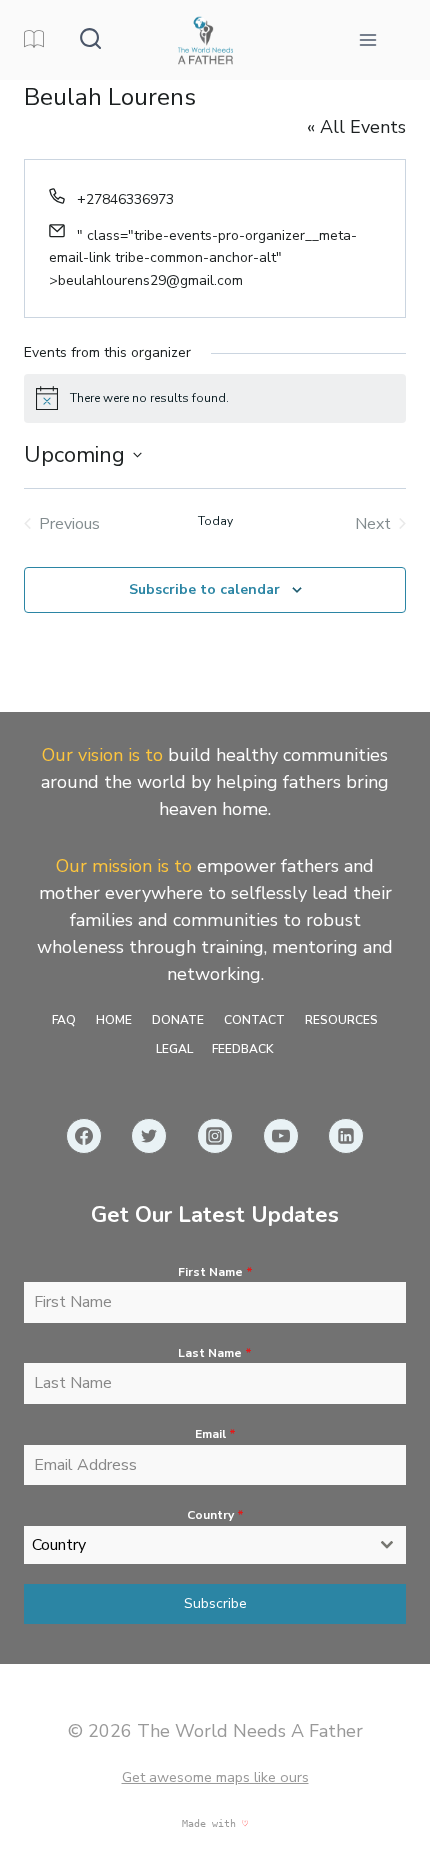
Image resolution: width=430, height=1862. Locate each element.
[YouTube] (281, 1136)
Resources (341, 1020)
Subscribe (215, 1603)
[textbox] (196, 1545)
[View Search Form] (90, 39)
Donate (178, 1020)
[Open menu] (367, 39)
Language (36, 40)
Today (215, 521)
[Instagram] (215, 1136)
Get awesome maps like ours (215, 1777)
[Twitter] (149, 1136)
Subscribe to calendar (204, 589)
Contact (254, 1020)
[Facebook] (84, 1136)
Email (215, 1434)
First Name (215, 1272)
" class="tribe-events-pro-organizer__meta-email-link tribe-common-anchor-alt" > (203, 258)
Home (114, 1020)
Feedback (243, 1049)
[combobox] (215, 1545)
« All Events (356, 127)
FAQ (64, 1020)
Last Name (215, 1353)
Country (215, 1515)
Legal (174, 1049)
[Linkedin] (346, 1136)
